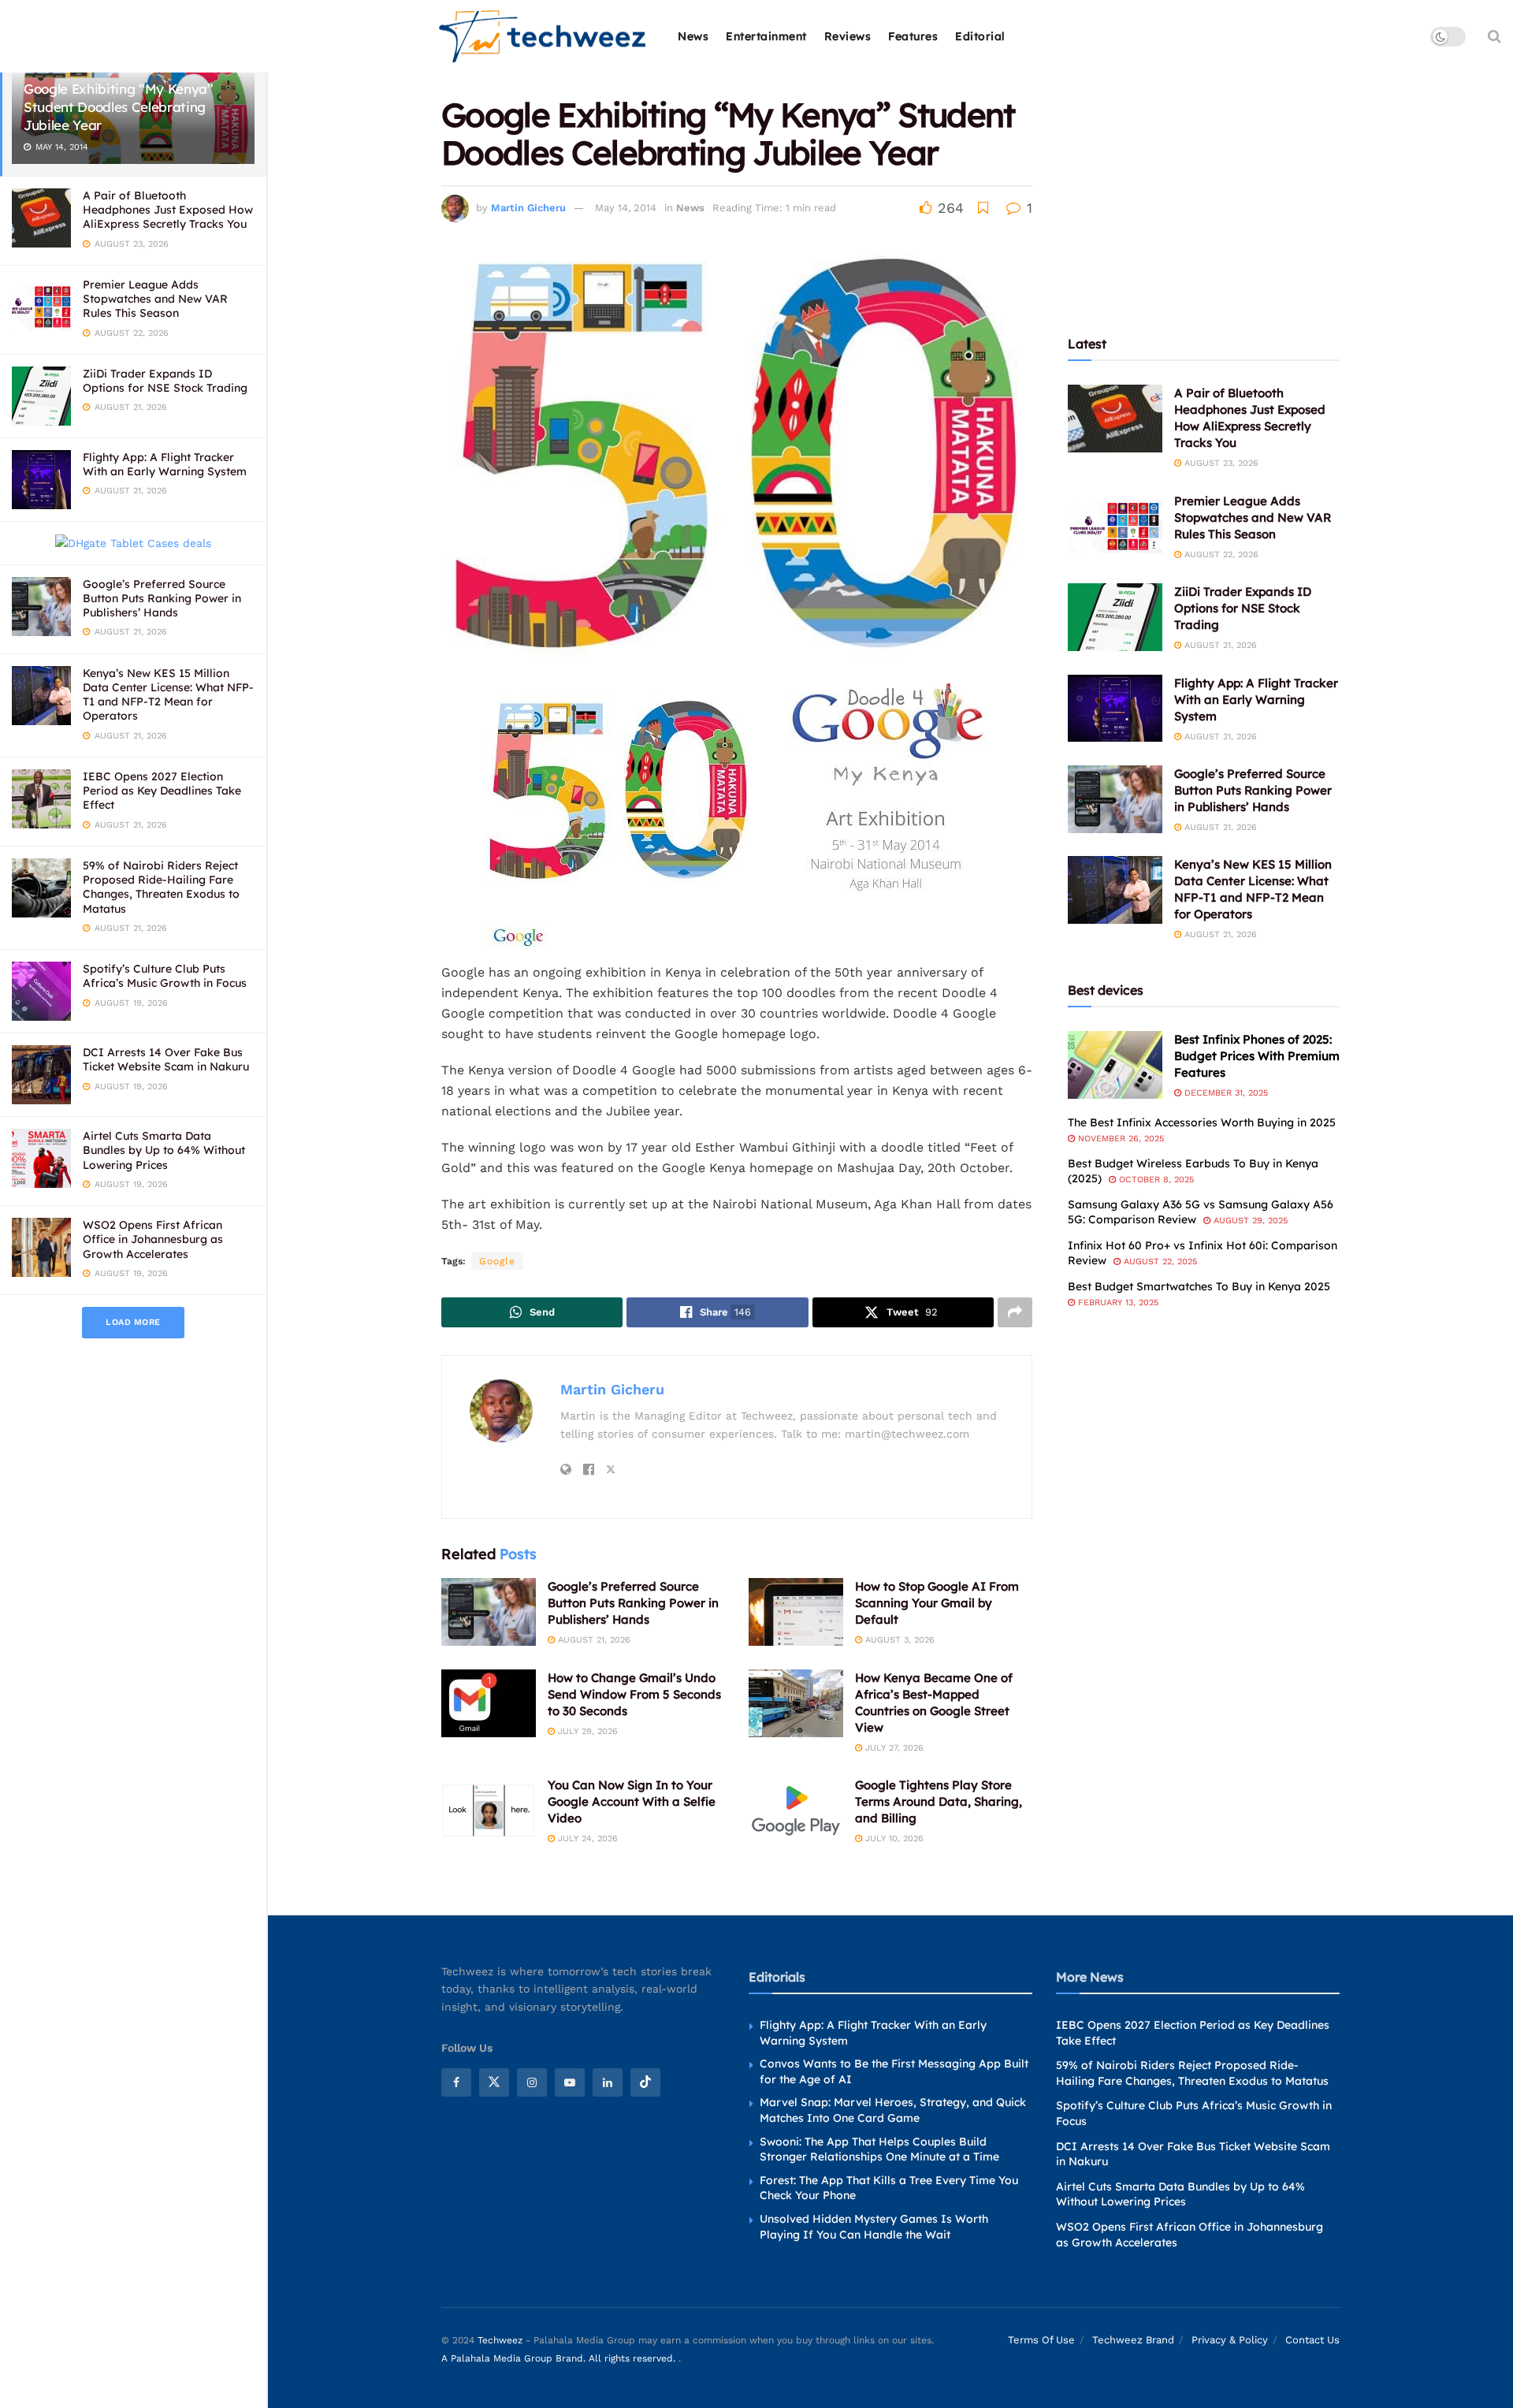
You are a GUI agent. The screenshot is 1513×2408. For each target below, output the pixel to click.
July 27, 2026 (893, 1748)
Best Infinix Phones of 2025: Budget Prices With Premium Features (1257, 1056)
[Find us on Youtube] (570, 2082)
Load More (133, 1322)
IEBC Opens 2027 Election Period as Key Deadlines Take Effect (162, 791)
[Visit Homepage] (543, 37)
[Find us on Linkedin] (608, 2082)
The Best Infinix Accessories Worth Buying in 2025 (1202, 1122)
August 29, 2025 (1249, 1221)
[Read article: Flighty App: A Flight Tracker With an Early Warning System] (1115, 709)
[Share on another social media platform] (1015, 1312)
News (693, 36)
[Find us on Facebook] (456, 2082)
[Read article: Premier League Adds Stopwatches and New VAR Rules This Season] (1115, 527)
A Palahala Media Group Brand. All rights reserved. (560, 2358)
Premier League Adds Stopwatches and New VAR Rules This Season (155, 299)
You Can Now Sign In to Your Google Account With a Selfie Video (632, 1801)
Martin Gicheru (528, 208)
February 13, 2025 (1117, 1303)
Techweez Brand (1133, 2340)
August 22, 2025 (1159, 1262)
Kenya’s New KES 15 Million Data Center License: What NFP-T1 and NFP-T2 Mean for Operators (168, 695)
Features (913, 36)
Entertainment (766, 36)
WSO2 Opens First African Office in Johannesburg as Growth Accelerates (153, 1239)
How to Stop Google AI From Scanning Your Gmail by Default (937, 1603)
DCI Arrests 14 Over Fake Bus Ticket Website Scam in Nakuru (166, 1059)
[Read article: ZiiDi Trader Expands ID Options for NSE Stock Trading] (1115, 617)
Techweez (500, 2340)
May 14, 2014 (626, 208)
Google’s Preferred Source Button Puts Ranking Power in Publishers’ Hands (162, 598)
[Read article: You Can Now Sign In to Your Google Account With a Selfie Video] (489, 1811)
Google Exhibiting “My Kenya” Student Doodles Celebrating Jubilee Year (118, 107)
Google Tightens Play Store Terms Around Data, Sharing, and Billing (939, 1801)
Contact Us (1312, 2340)
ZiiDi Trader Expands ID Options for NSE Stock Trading (165, 381)
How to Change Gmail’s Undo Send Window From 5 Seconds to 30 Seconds (634, 1694)
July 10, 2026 (893, 1839)
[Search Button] (1494, 36)
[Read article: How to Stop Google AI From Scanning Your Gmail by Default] (796, 1612)
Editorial (980, 36)
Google (497, 1261)
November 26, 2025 (1119, 1139)
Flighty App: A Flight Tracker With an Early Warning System (165, 464)
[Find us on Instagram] (532, 2082)
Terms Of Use (1041, 2340)
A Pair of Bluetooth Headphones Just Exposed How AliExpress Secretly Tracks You (168, 210)
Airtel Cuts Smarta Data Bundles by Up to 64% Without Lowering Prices (164, 1150)
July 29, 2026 (586, 1731)
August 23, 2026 (1220, 463)
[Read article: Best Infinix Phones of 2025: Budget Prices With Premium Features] (1115, 1065)
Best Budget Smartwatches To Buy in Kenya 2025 (1199, 1286)
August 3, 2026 (898, 1640)
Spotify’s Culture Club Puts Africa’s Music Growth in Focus (165, 976)
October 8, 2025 (1155, 1180)
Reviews (848, 36)
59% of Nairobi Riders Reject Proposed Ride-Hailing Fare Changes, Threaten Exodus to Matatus (161, 887)
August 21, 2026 (593, 1640)
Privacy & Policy (1230, 2340)
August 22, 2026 (1220, 555)
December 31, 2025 (1225, 1093)
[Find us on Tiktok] (645, 2082)
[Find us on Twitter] (494, 2082)
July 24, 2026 (586, 1839)
